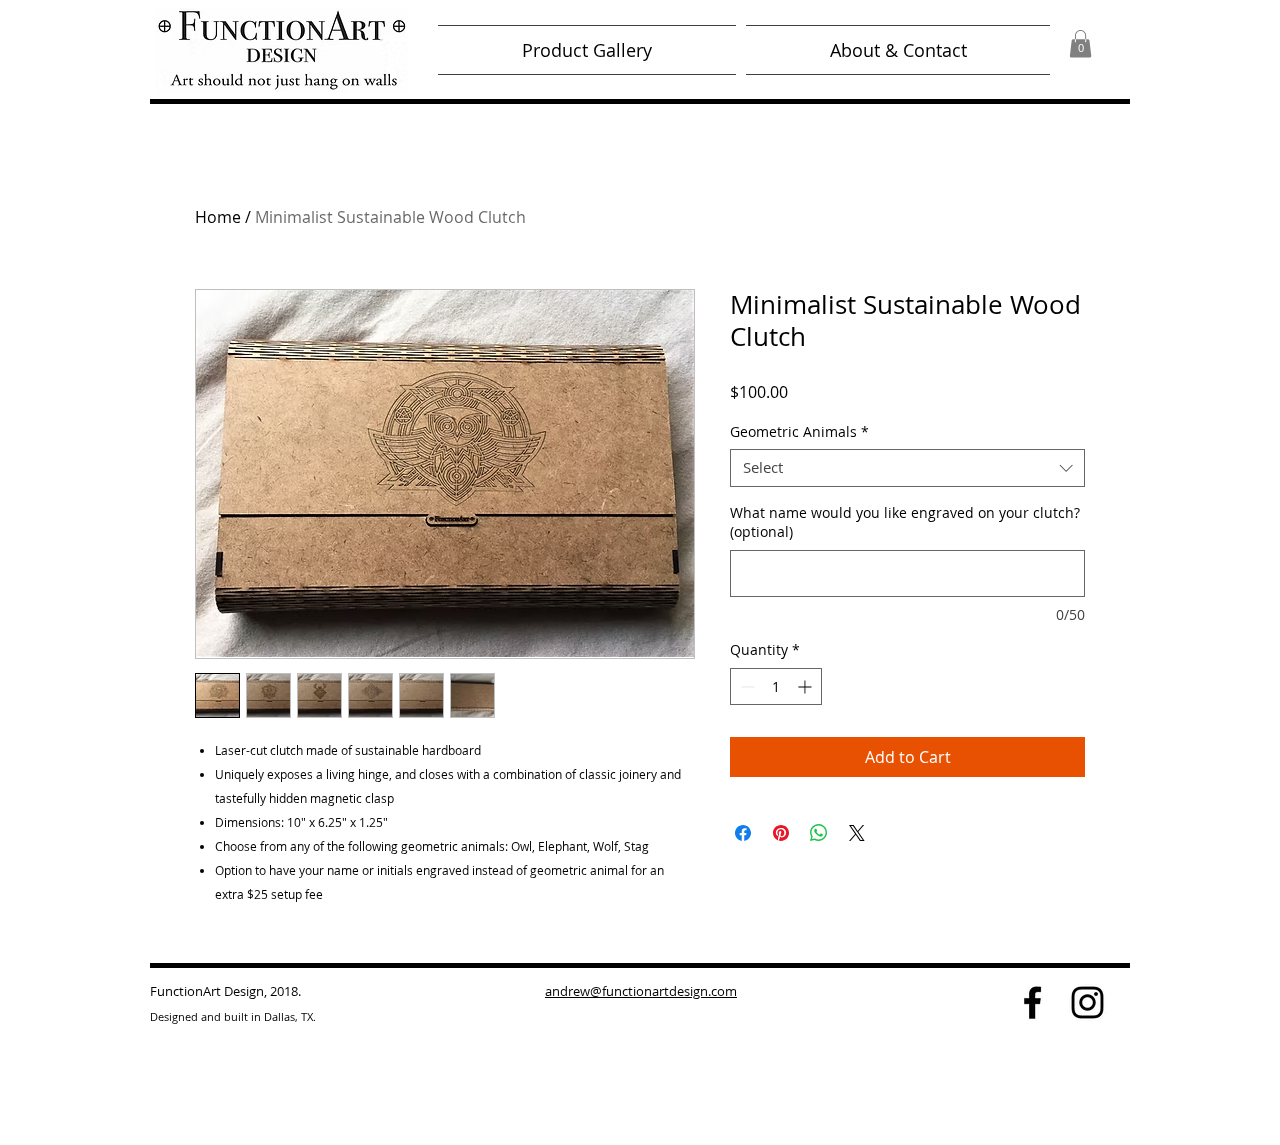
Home (218, 217)
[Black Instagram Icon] (1087, 1002)
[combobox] (907, 468)
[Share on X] (857, 833)
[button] (1080, 43)
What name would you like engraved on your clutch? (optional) (905, 522)
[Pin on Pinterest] (781, 833)
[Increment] (806, 686)
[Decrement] (745, 686)
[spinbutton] (776, 686)
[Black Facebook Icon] (1032, 1002)
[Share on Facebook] (743, 833)
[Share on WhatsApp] (819, 833)
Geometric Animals (799, 432)
